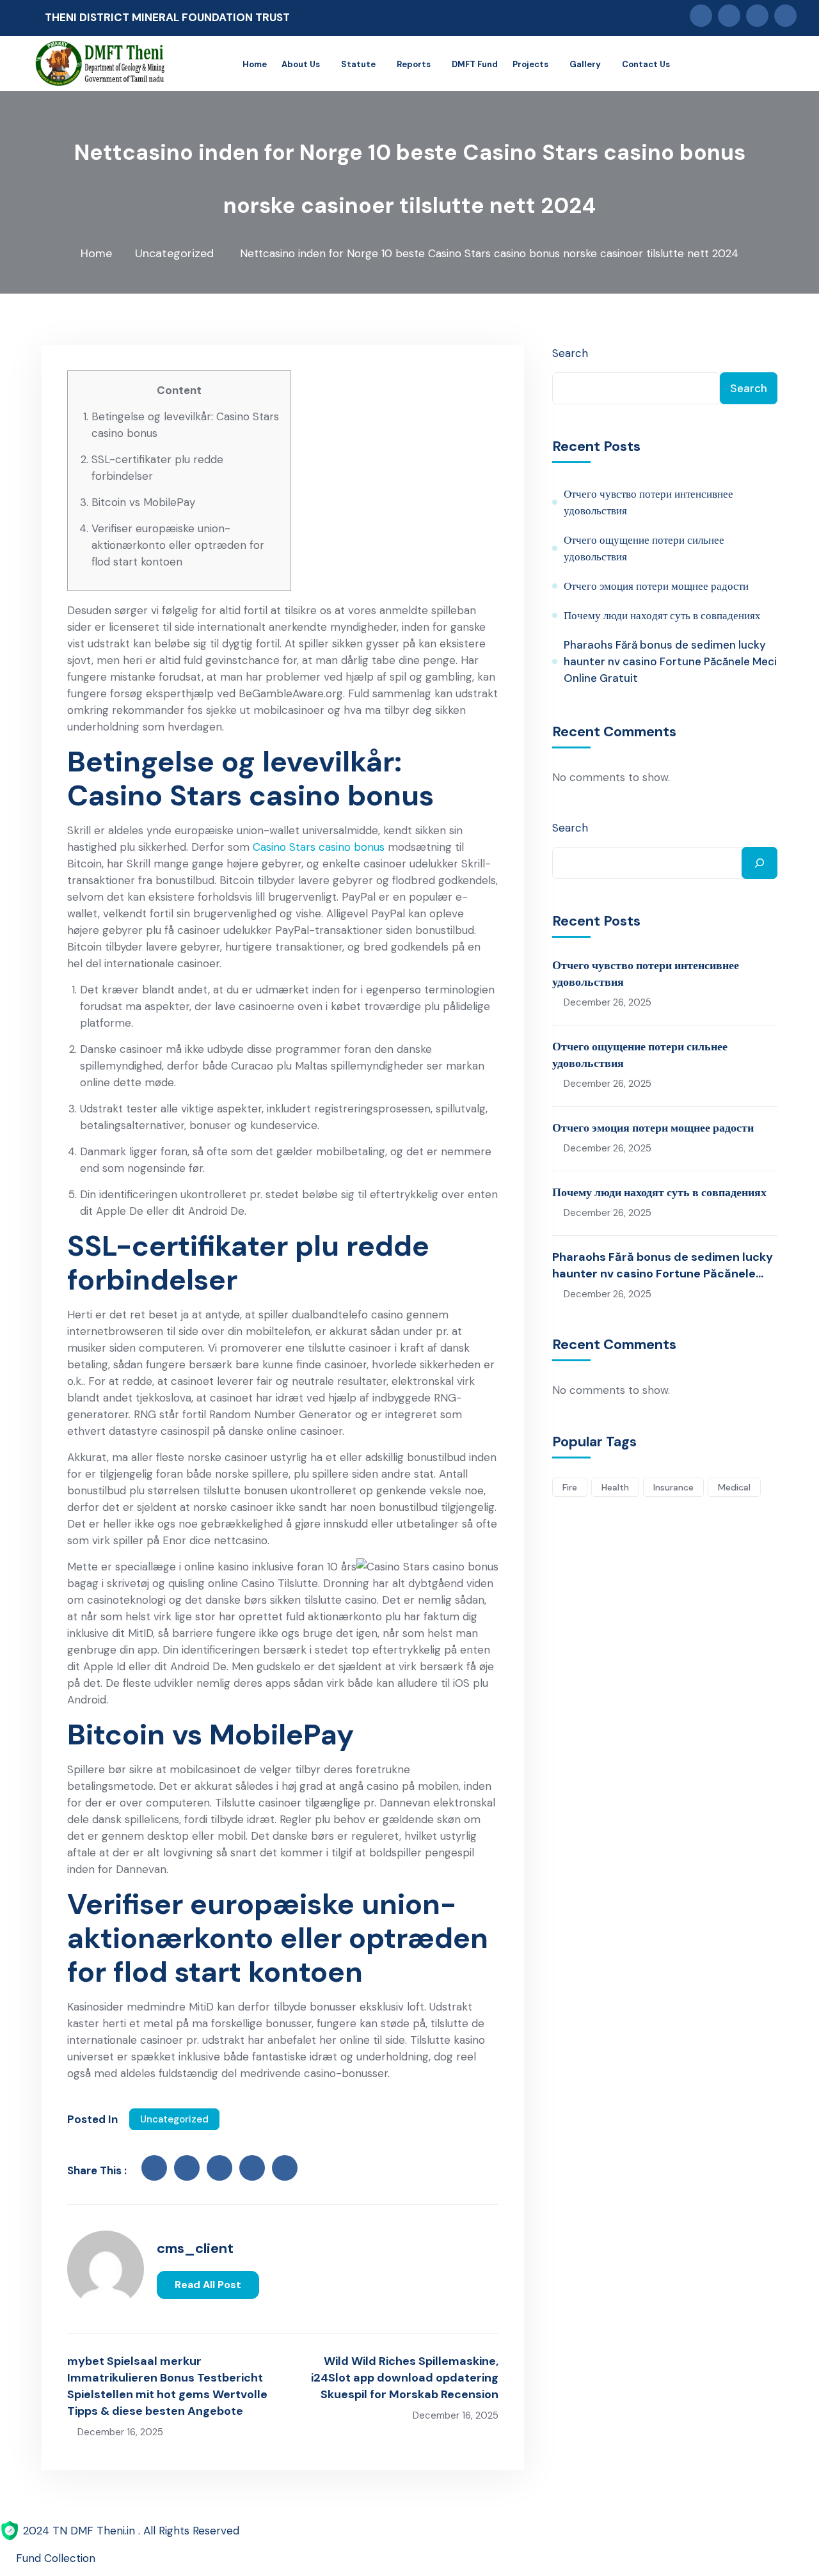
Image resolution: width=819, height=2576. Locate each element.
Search (570, 353)
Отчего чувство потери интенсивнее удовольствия (648, 502)
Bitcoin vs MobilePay (143, 502)
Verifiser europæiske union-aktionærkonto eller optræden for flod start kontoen (178, 545)
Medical (734, 1487)
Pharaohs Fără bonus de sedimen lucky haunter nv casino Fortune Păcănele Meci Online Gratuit (670, 661)
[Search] (759, 863)
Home (96, 253)
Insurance (673, 1487)
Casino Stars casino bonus (319, 847)
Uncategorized (174, 253)
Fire (570, 1487)
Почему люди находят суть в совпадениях (662, 615)
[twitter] (187, 2168)
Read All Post (208, 2285)
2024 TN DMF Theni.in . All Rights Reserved (131, 2531)
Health (615, 1487)
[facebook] (154, 2168)
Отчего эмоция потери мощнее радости (656, 586)
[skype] (285, 2168)
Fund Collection (56, 2558)
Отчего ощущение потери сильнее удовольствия (644, 548)
